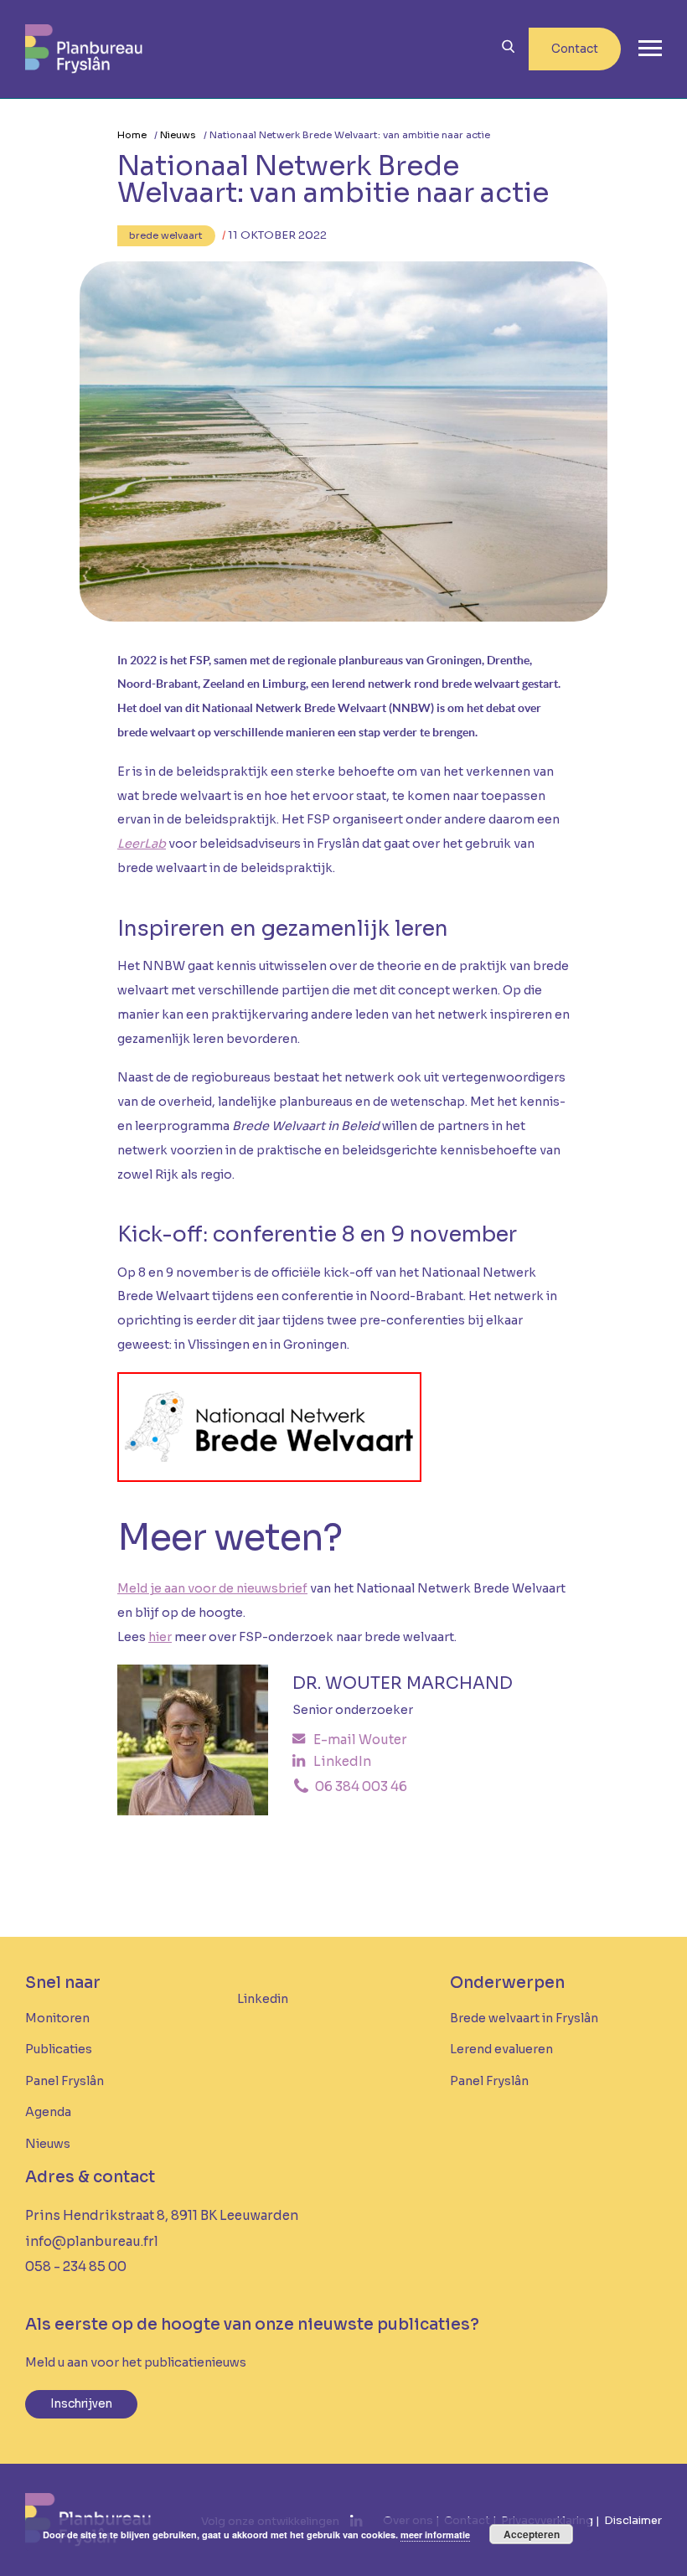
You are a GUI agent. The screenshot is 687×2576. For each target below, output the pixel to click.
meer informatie (435, 2535)
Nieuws (178, 135)
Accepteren (532, 2534)
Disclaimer (633, 2520)
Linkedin (263, 1999)
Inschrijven (81, 2404)
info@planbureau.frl (92, 2241)
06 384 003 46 (360, 1786)
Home (132, 135)
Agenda (48, 2112)
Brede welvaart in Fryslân (524, 2018)
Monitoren (57, 2018)
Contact (575, 49)
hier (160, 1637)
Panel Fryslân (65, 2081)
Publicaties (59, 2049)
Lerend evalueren (501, 2049)
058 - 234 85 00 (76, 2266)
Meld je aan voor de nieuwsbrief (212, 1588)
